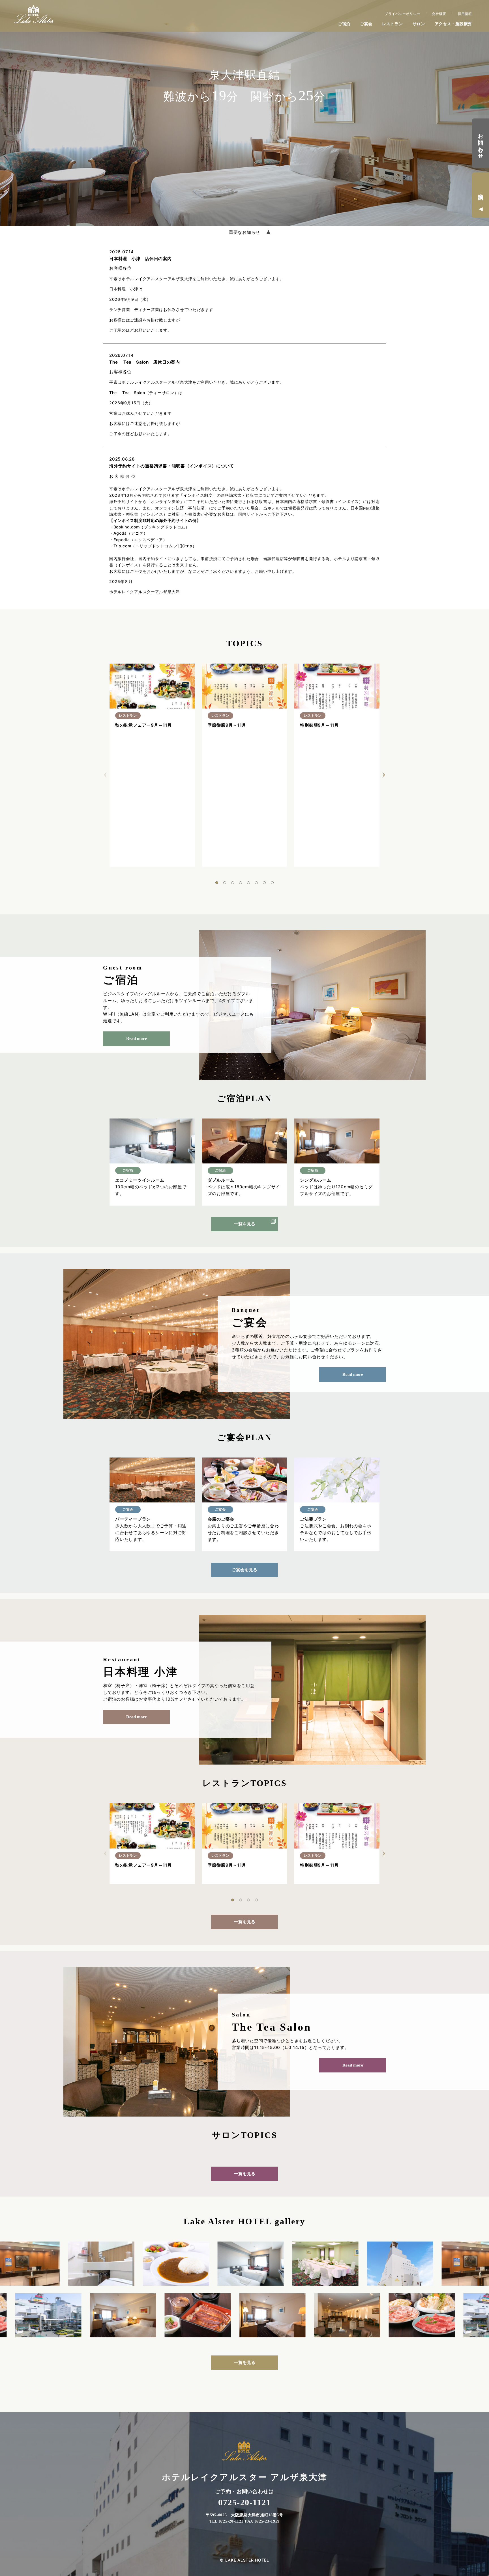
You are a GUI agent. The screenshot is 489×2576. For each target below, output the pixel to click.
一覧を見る (245, 1224)
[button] (217, 883)
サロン (419, 24)
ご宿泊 (344, 24)
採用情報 (465, 14)
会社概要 (439, 14)
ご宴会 (366, 24)
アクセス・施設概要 (453, 24)
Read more (137, 1038)
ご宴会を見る (244, 1570)
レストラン (393, 24)
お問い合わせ (481, 143)
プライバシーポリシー (402, 14)
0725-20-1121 (244, 2502)
